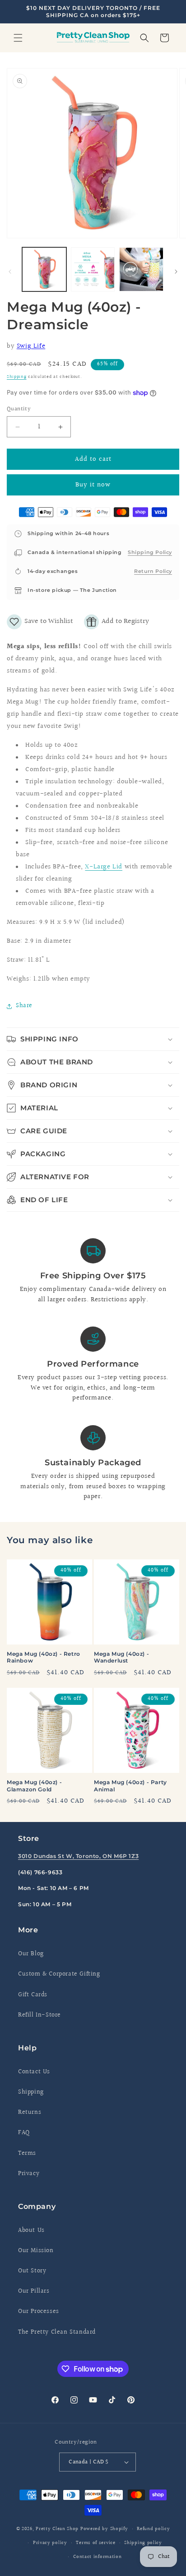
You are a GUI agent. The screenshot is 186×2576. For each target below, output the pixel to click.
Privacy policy (50, 2543)
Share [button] (24, 1006)
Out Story (32, 2271)
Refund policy (153, 2529)
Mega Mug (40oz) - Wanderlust (121, 1657)
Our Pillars (34, 2291)
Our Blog (31, 1954)
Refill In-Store (40, 2015)
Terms (27, 2153)
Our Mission (36, 2251)
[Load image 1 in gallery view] (44, 269)
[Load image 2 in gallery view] (93, 269)
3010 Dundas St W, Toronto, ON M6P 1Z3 (78, 1856)
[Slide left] (10, 272)
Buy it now (93, 485)
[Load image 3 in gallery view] (141, 269)
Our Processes (39, 2312)
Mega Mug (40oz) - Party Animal (130, 1786)
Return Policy (153, 571)
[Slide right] (176, 272)
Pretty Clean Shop (57, 2529)
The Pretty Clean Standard (57, 2332)
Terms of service (95, 2543)
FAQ (24, 2133)
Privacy (29, 2174)
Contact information (97, 2557)
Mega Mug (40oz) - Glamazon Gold (34, 1786)
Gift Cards (33, 1995)
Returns (30, 2113)
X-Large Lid (104, 867)
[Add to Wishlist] (40, 622)
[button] (18, 38)
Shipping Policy (150, 552)
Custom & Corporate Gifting (59, 1974)
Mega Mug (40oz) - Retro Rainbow (44, 1657)
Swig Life (31, 346)
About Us (31, 2231)
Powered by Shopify (104, 2529)
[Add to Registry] (116, 622)
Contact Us (34, 2072)
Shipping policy (143, 2543)
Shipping (17, 377)
